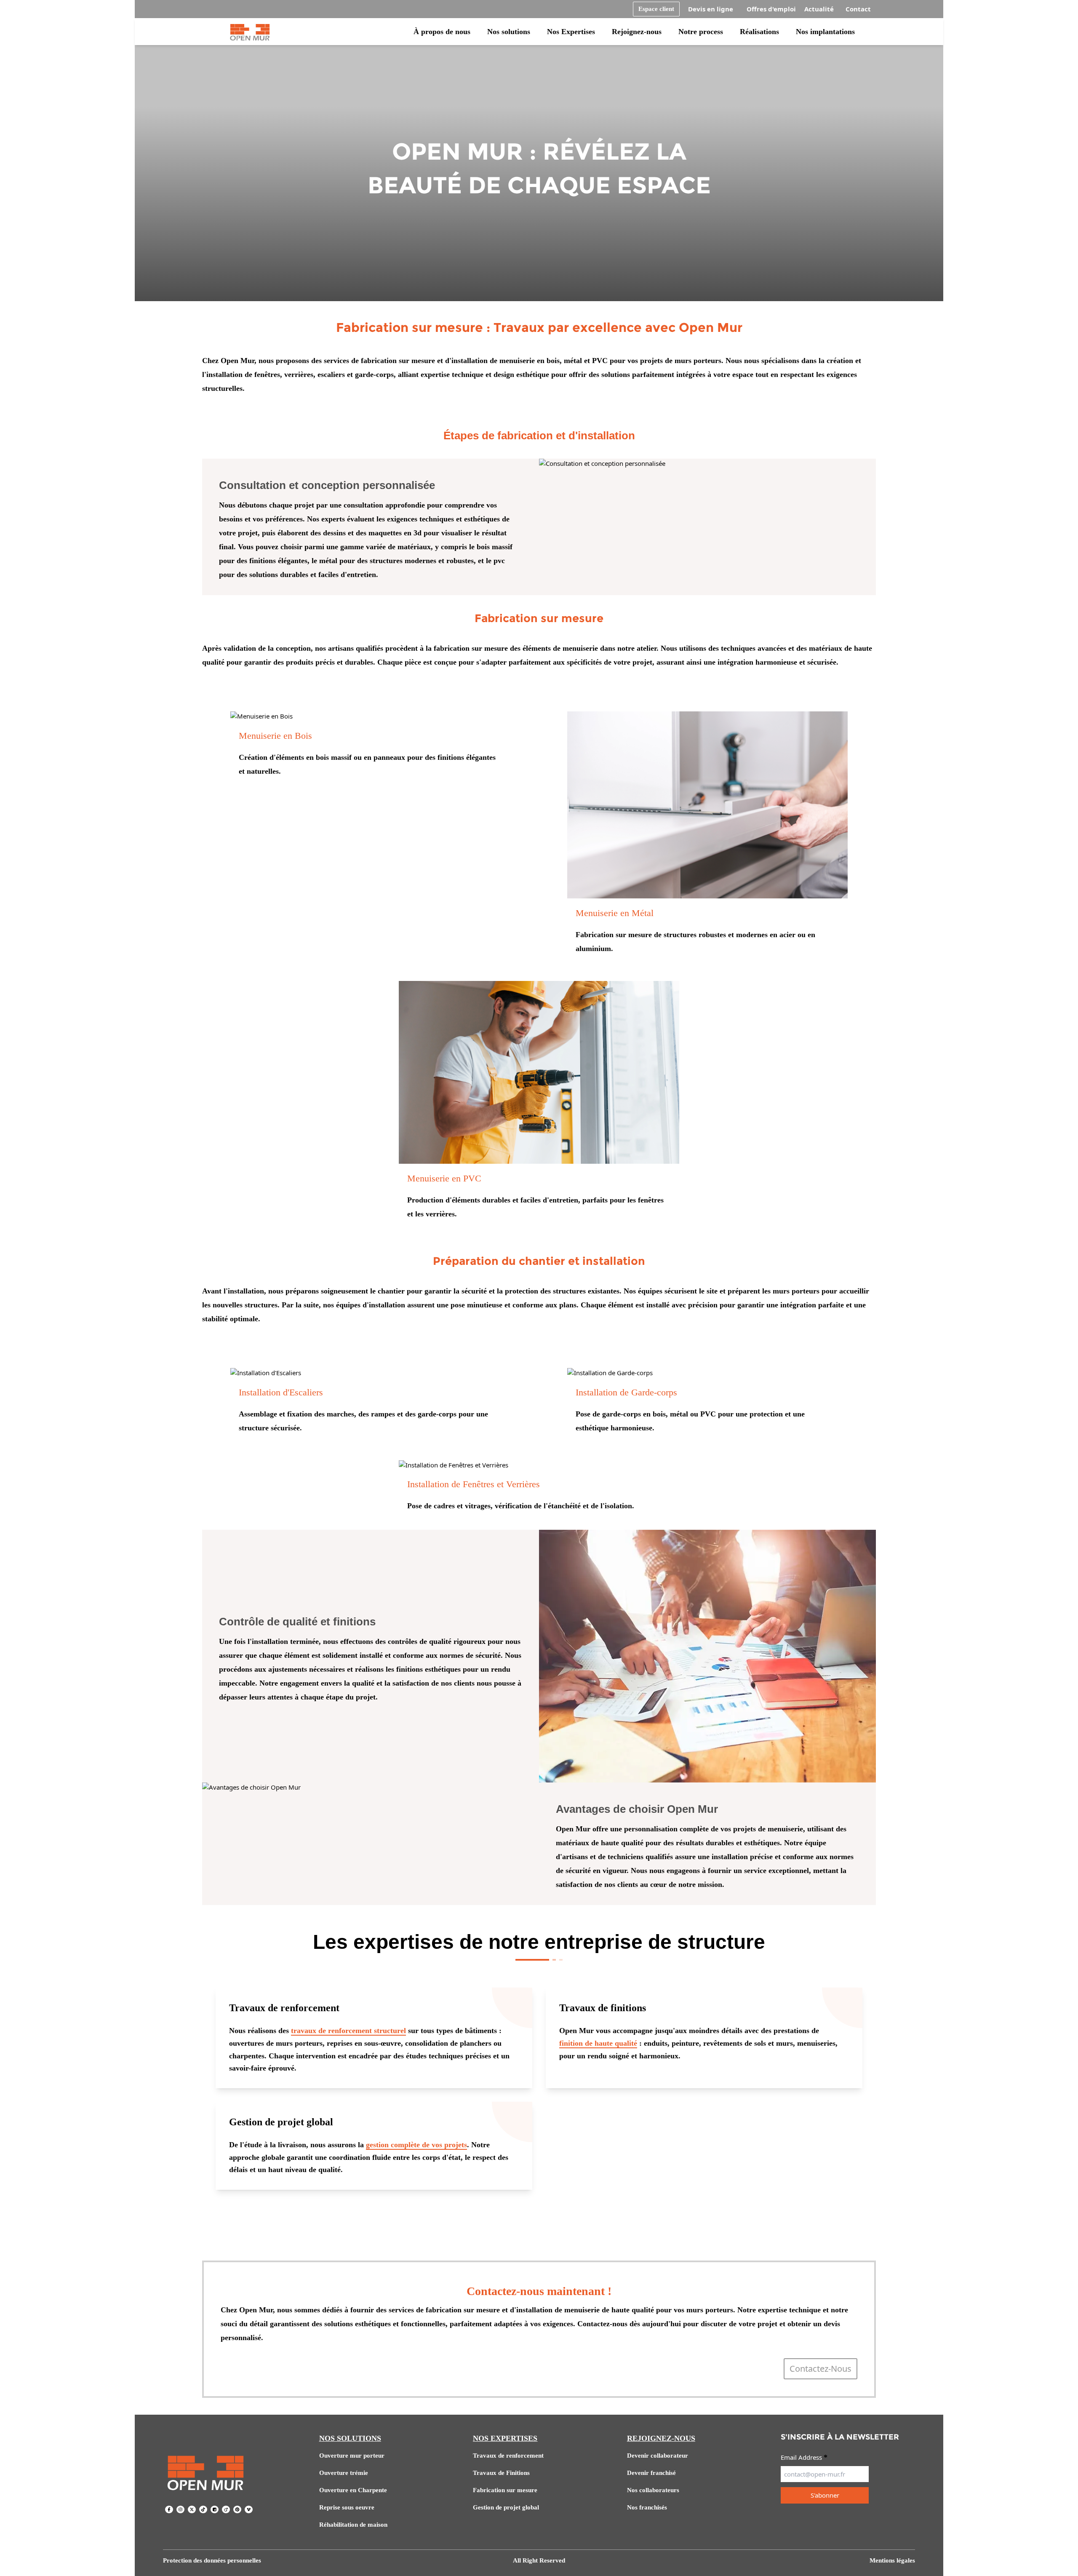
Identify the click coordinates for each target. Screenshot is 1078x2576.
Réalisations (759, 32)
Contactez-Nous (821, 2369)
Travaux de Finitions (501, 2473)
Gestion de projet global (506, 2507)
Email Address (804, 2457)
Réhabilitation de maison (353, 2525)
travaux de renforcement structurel (348, 2031)
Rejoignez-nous (637, 32)
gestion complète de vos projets (416, 2145)
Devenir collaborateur (658, 2456)
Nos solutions (509, 32)
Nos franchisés (647, 2507)
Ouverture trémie (344, 2473)
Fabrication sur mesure (505, 2490)
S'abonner (825, 2495)
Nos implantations (825, 32)
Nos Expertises (571, 32)
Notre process (701, 32)
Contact (858, 9)
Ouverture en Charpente (353, 2490)
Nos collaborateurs (653, 2490)
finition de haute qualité (598, 2043)
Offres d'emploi (771, 9)
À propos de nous (442, 32)
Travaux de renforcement (508, 2456)
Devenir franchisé (651, 2473)
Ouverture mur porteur (352, 2456)
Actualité (819, 9)
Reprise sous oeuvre (347, 2507)
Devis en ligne (711, 9)
